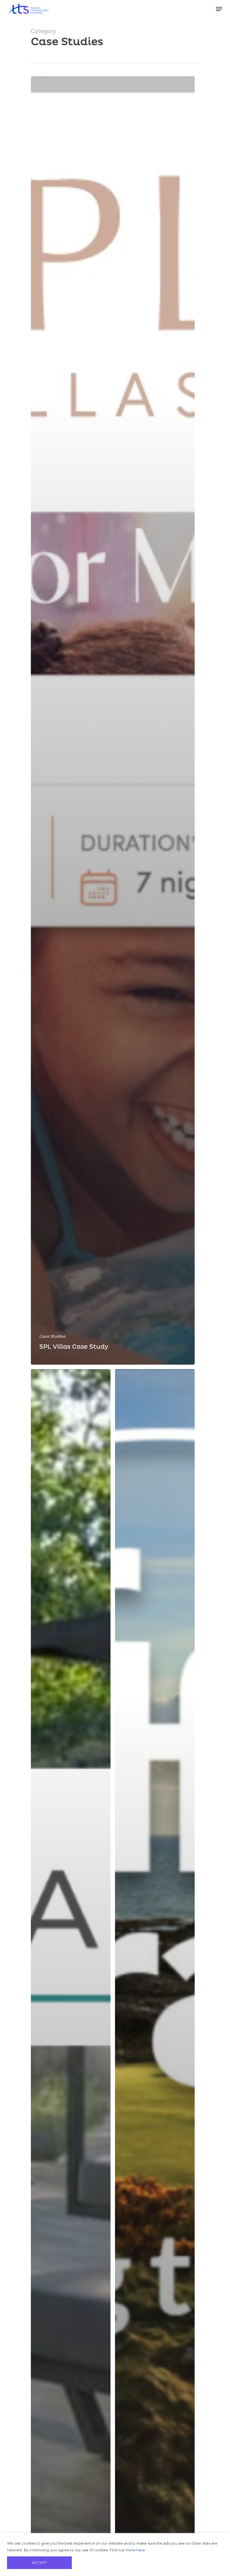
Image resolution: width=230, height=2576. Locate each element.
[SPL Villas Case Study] (113, 721)
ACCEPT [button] (39, 2563)
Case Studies (53, 1336)
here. (141, 2550)
